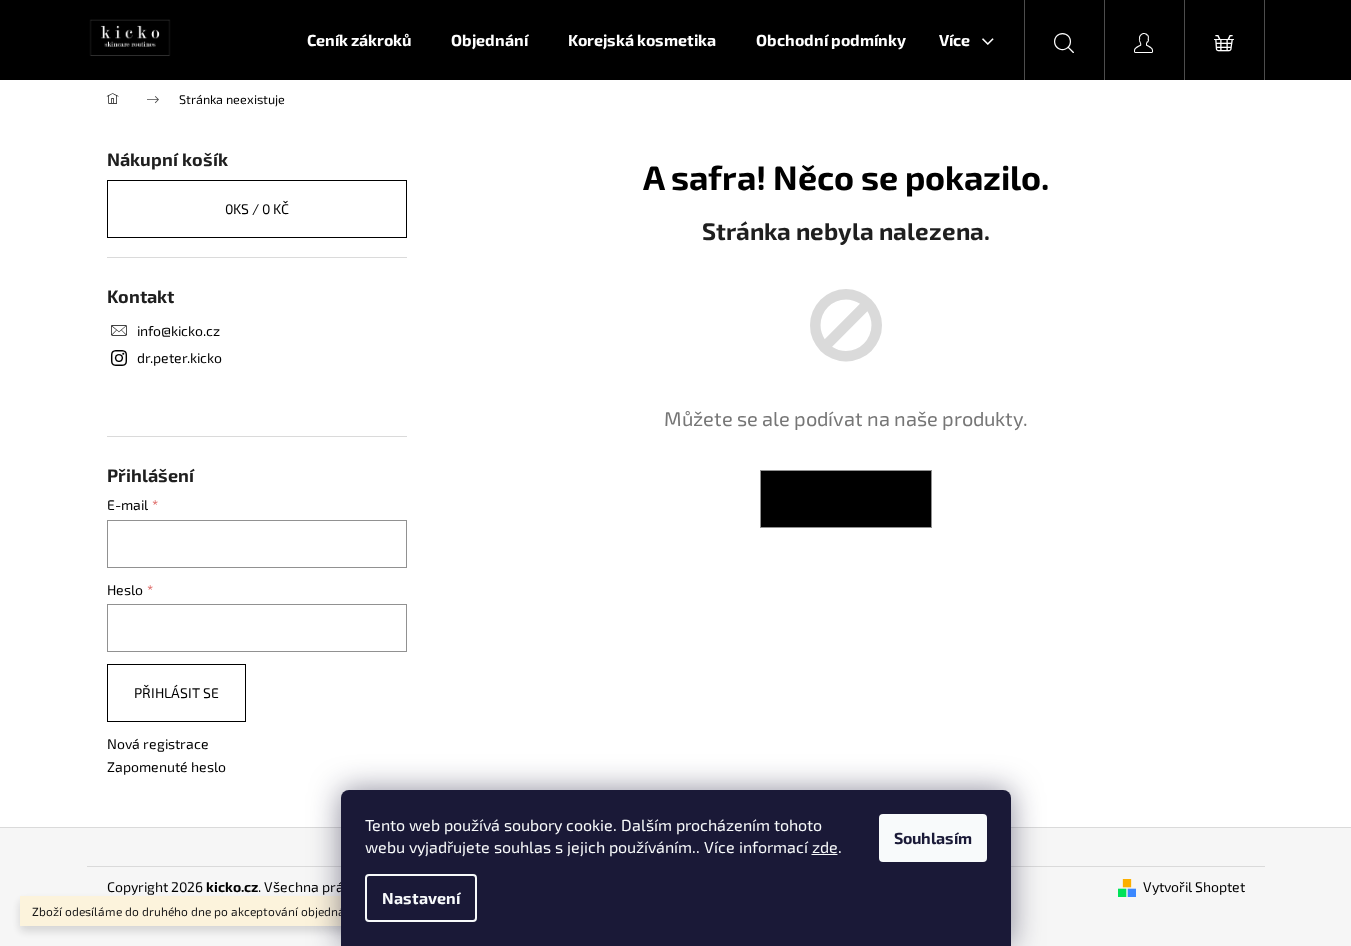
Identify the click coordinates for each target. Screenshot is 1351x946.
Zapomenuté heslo (166, 766)
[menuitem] (359, 40)
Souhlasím (933, 837)
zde (825, 846)
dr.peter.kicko (179, 357)
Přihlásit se (176, 692)
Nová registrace (158, 743)
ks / (257, 208)
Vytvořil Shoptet (1194, 886)
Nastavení (421, 897)
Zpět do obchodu (846, 498)
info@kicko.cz (178, 330)
